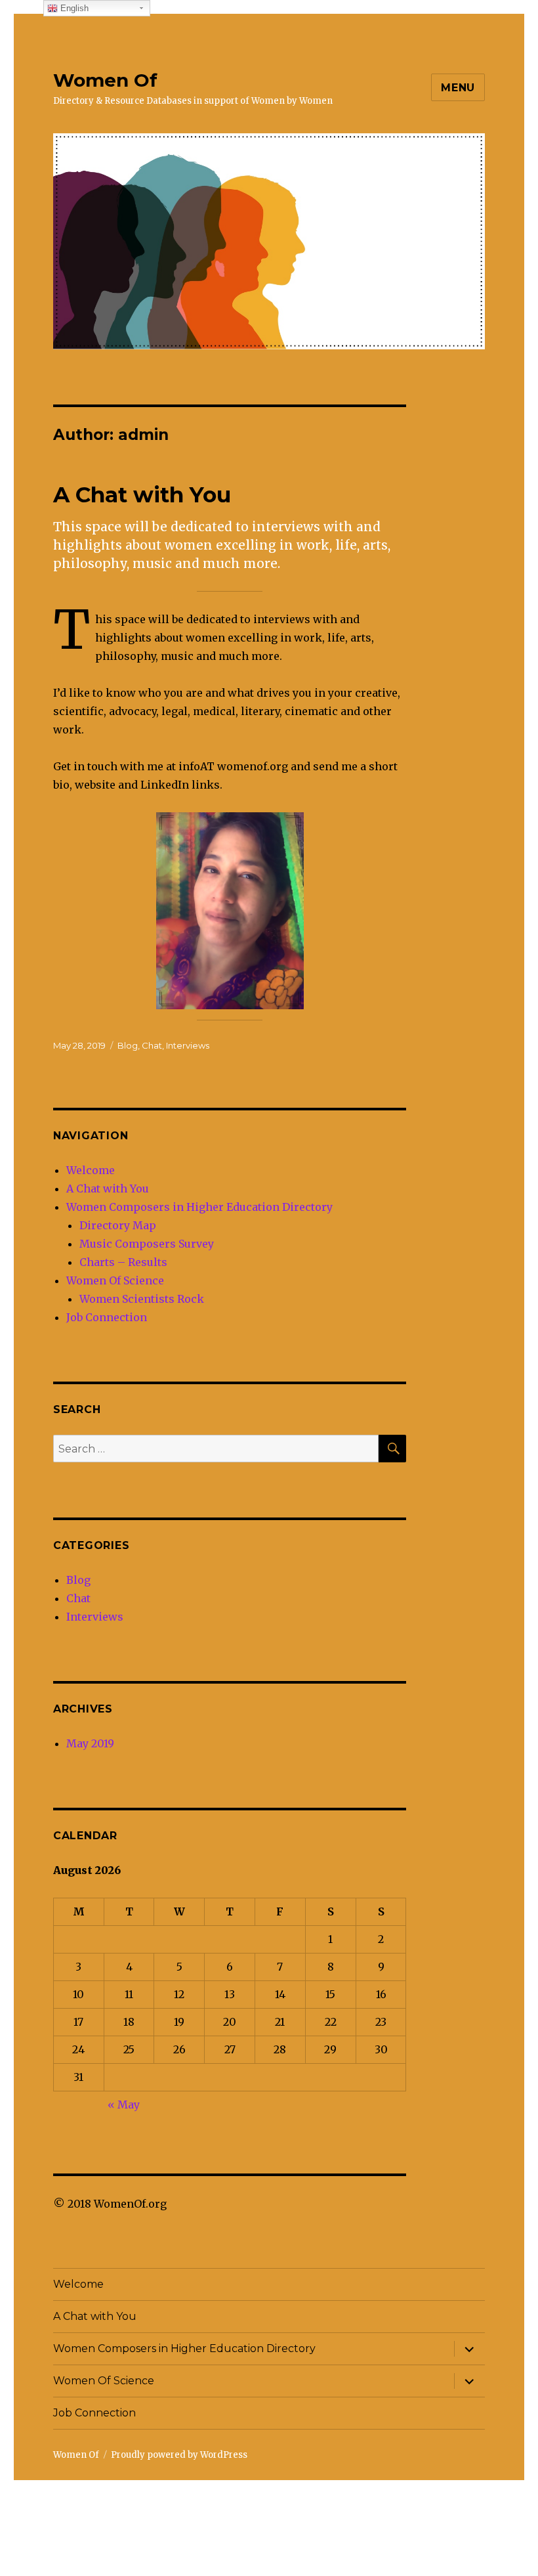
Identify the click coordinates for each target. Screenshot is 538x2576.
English (73, 8)
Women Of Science (115, 1280)
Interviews (188, 1045)
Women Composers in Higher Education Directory (199, 1207)
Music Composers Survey (147, 1244)
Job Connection (107, 1317)
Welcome (91, 1170)
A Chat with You (142, 494)
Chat (152, 1045)
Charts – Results (123, 1262)
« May (124, 2105)
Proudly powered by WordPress (179, 2455)
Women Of (105, 80)
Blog (128, 1045)
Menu (458, 88)
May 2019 (90, 1743)
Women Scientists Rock (142, 1299)
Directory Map (118, 1225)
